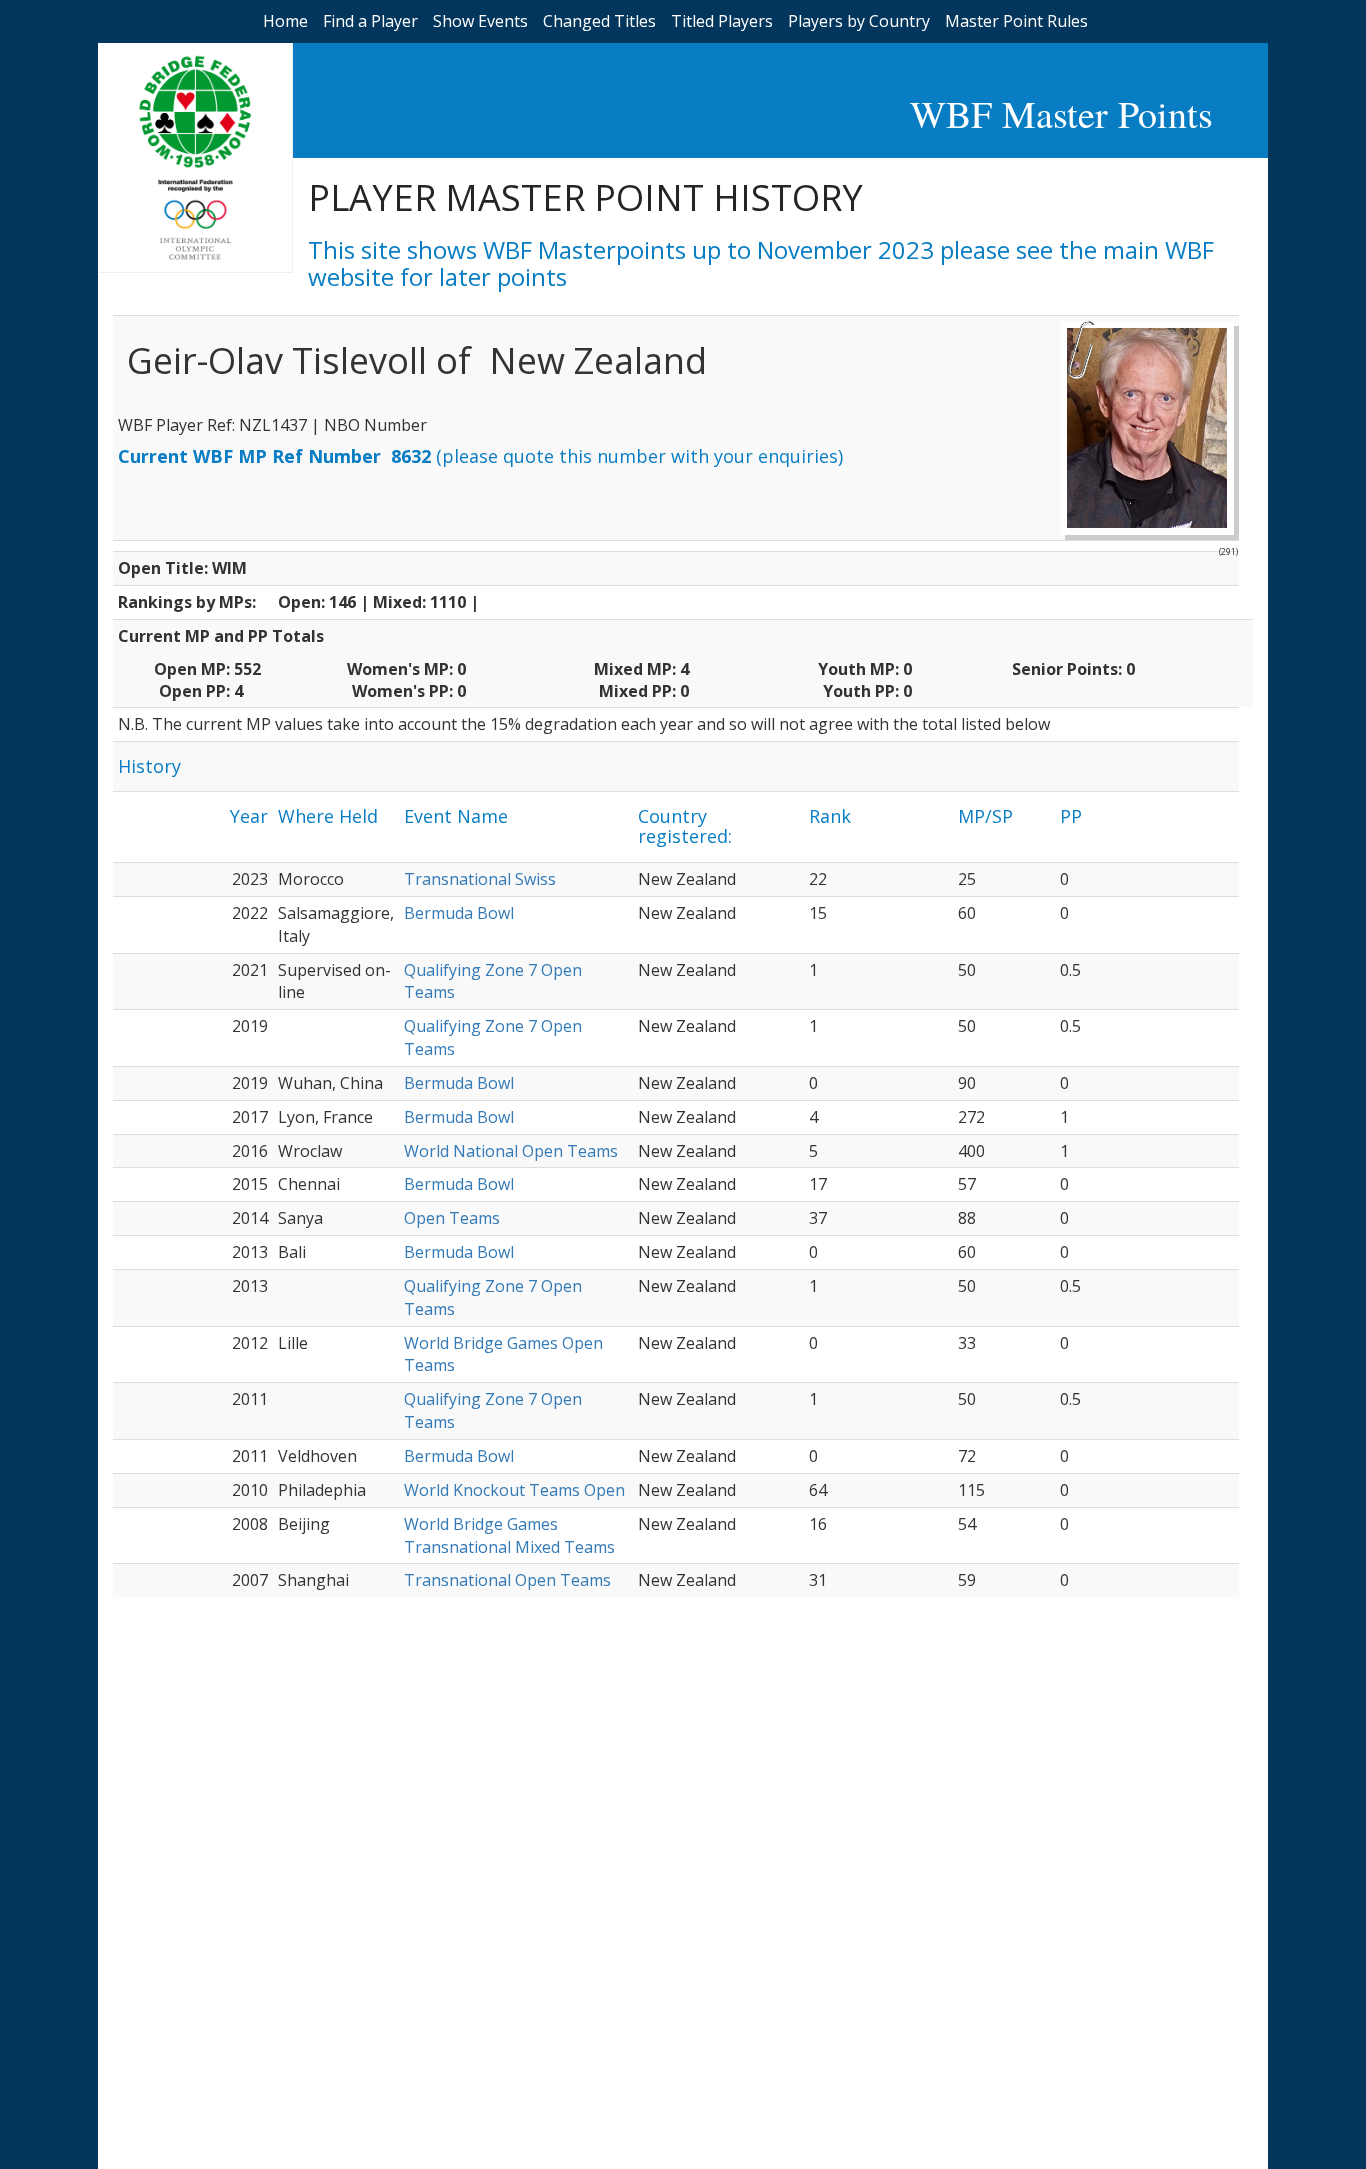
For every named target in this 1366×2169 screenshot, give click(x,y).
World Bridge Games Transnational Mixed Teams (509, 1535)
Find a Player (370, 21)
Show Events (480, 21)
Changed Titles (599, 21)
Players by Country (859, 21)
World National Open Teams (511, 1151)
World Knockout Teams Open (514, 1490)
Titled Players (722, 21)
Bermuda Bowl (459, 913)
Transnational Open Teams (507, 1580)
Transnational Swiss (480, 879)
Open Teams (452, 1218)
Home (285, 21)
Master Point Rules (1016, 21)
